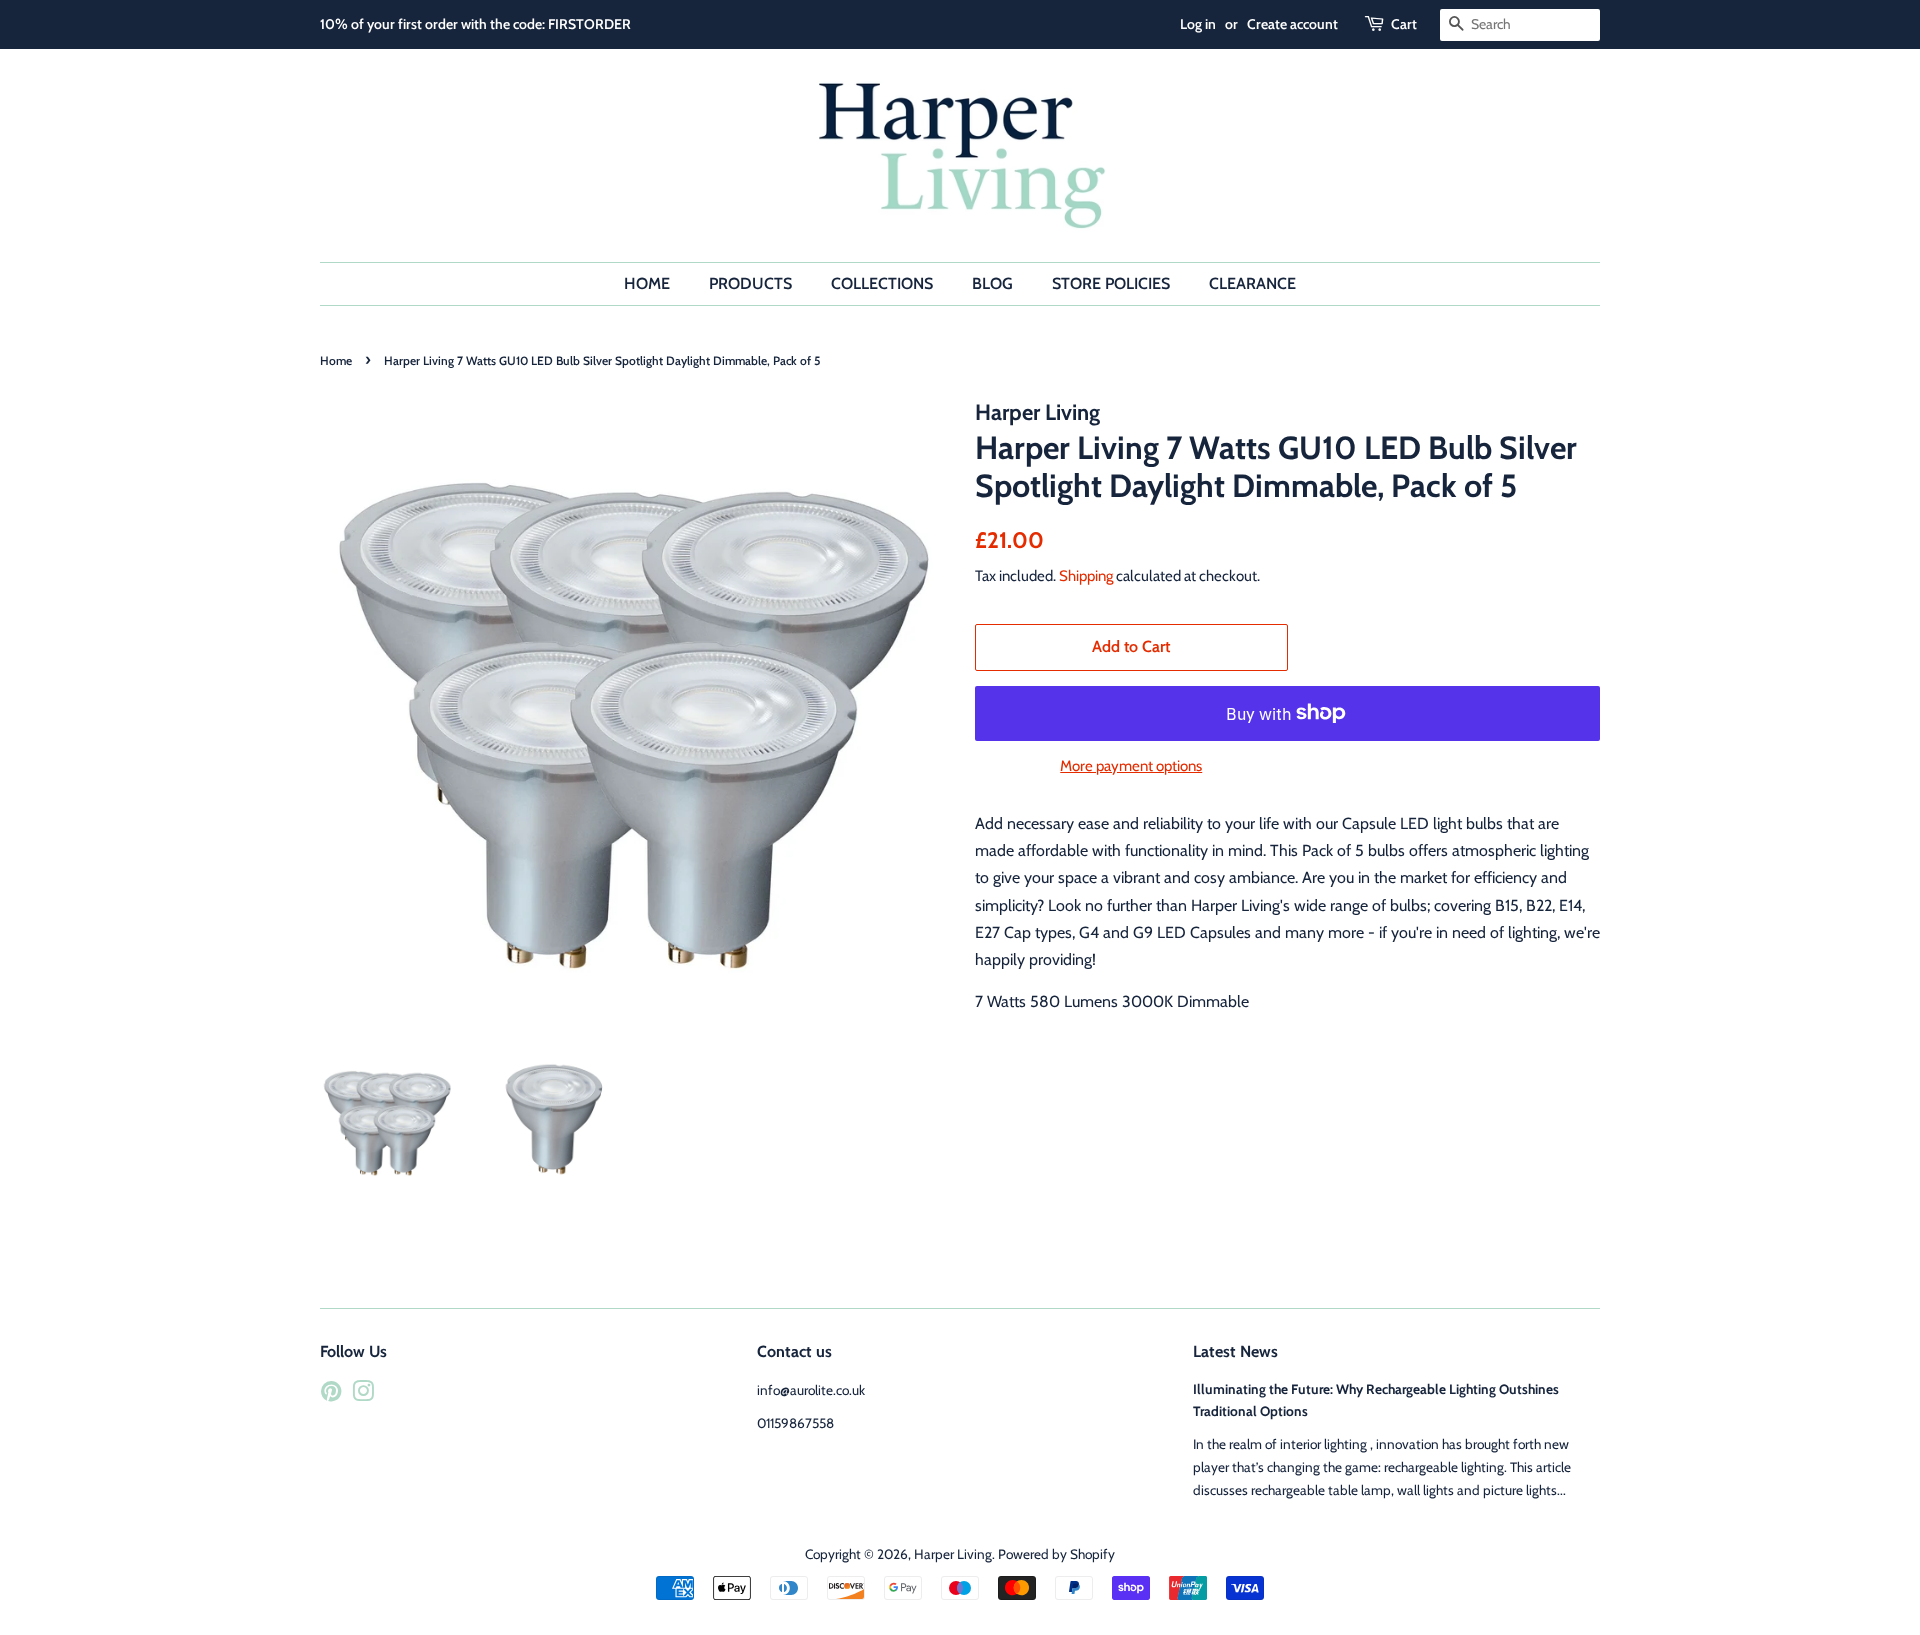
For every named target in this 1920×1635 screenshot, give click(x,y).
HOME (647, 283)
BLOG (992, 283)
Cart (1404, 24)
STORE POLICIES (1111, 283)
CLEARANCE (1252, 283)
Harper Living (953, 1554)
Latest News (1235, 1351)
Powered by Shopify (1056, 1554)
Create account (1292, 24)
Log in (1198, 24)
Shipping (1086, 576)
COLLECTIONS (882, 283)
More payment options (1131, 766)
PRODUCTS (750, 283)
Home (336, 360)
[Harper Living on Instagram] (363, 1395)
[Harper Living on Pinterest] (331, 1395)
